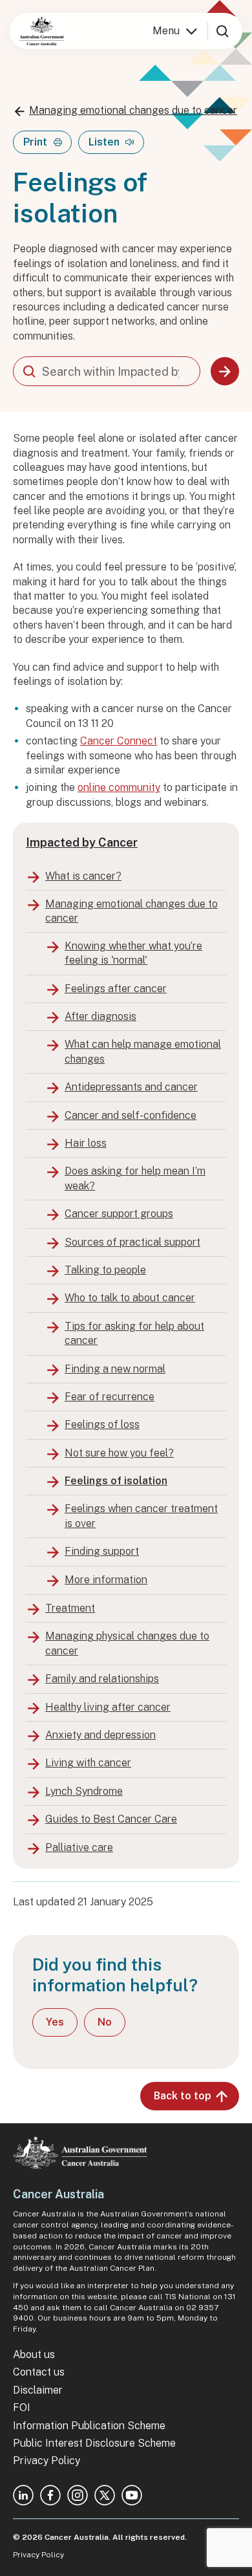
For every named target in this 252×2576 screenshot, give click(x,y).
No (105, 2022)
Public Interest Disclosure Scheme (94, 2443)
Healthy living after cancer (108, 1707)
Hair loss (86, 1143)
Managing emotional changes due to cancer (133, 110)
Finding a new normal (115, 1369)
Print (35, 142)
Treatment (70, 1608)
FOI (22, 2408)
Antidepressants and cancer (131, 1087)
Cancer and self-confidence (131, 1115)
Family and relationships (102, 1679)
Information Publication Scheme (89, 2426)
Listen (104, 142)
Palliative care (79, 1847)
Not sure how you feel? (119, 1453)
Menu (166, 31)
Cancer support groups (119, 1214)
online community (119, 787)
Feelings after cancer (116, 989)
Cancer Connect (119, 741)
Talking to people (105, 1270)
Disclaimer (38, 2390)
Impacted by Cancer (82, 842)
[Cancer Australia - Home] (42, 31)
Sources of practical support (132, 1242)
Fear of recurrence (110, 1397)
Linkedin (23, 2495)
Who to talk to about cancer (130, 1298)
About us (34, 2354)
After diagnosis (100, 1016)
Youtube (132, 2495)
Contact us (39, 2372)
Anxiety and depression (100, 1735)
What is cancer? (83, 876)
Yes (55, 2022)
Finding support (102, 1551)
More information (106, 1580)
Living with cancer (88, 1763)
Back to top (183, 2096)
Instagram (78, 2495)
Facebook (50, 2495)
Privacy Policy (47, 2461)
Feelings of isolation (116, 1481)
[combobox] (107, 371)
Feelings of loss (102, 1424)
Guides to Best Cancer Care (111, 1819)
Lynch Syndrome (84, 1791)
